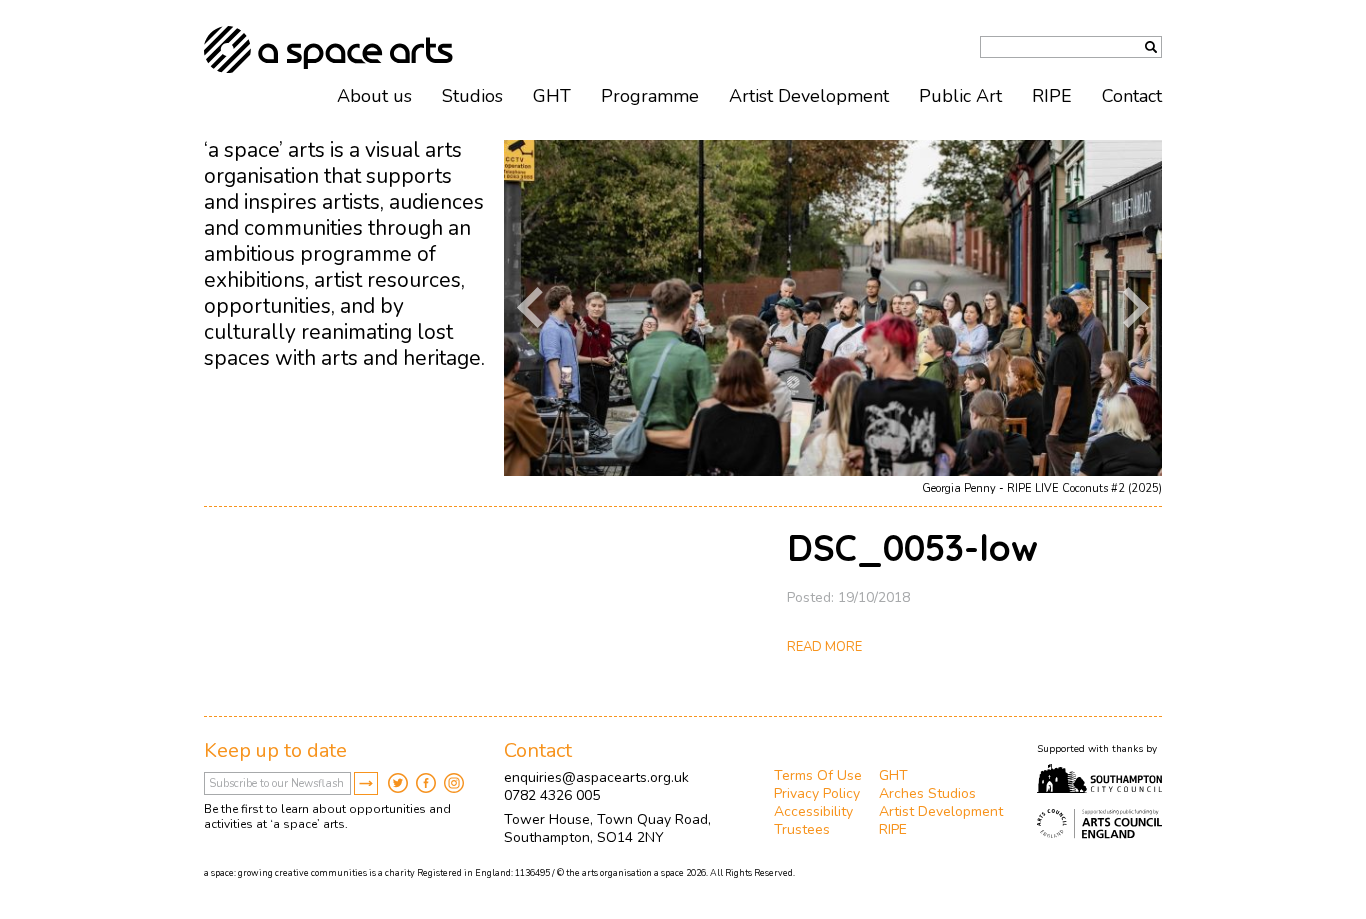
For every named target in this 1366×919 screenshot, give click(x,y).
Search (1151, 47)
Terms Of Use (818, 775)
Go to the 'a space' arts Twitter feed (398, 783)
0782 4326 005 (552, 795)
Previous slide (530, 308)
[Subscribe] (366, 783)
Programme (650, 96)
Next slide (1136, 308)
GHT (552, 96)
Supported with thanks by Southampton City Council (1099, 779)
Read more (824, 647)
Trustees (802, 829)
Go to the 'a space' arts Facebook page (426, 783)
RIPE (1052, 96)
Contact (1132, 96)
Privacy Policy (817, 793)
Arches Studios (927, 793)
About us (374, 96)
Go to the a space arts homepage (328, 49)
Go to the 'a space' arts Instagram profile (454, 783)
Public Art (960, 96)
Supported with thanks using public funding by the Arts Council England (1099, 824)
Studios (472, 96)
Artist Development (809, 96)
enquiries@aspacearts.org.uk (596, 777)
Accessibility (813, 811)
